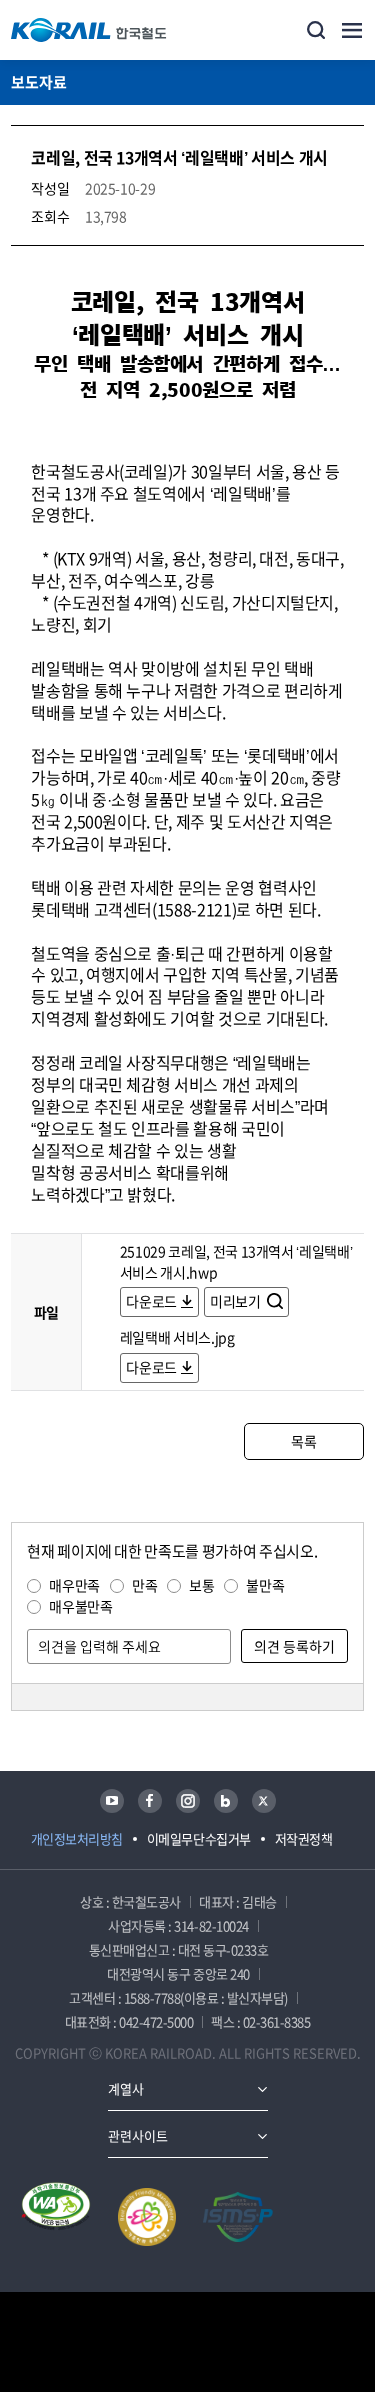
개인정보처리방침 (77, 1838)
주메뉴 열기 (352, 30)
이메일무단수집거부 (199, 1838)
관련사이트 (138, 2135)
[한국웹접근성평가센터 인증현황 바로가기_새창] (56, 2217)
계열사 (126, 2088)
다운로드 (151, 1301)
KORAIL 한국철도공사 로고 (89, 30)
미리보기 (236, 1301)
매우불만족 (80, 1606)
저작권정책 (304, 1838)
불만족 (265, 1585)
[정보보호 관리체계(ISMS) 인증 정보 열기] (238, 2217)
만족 (144, 1585)
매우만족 (74, 1585)
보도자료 (39, 82)
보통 (201, 1585)
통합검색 (316, 30)
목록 (303, 1441)
